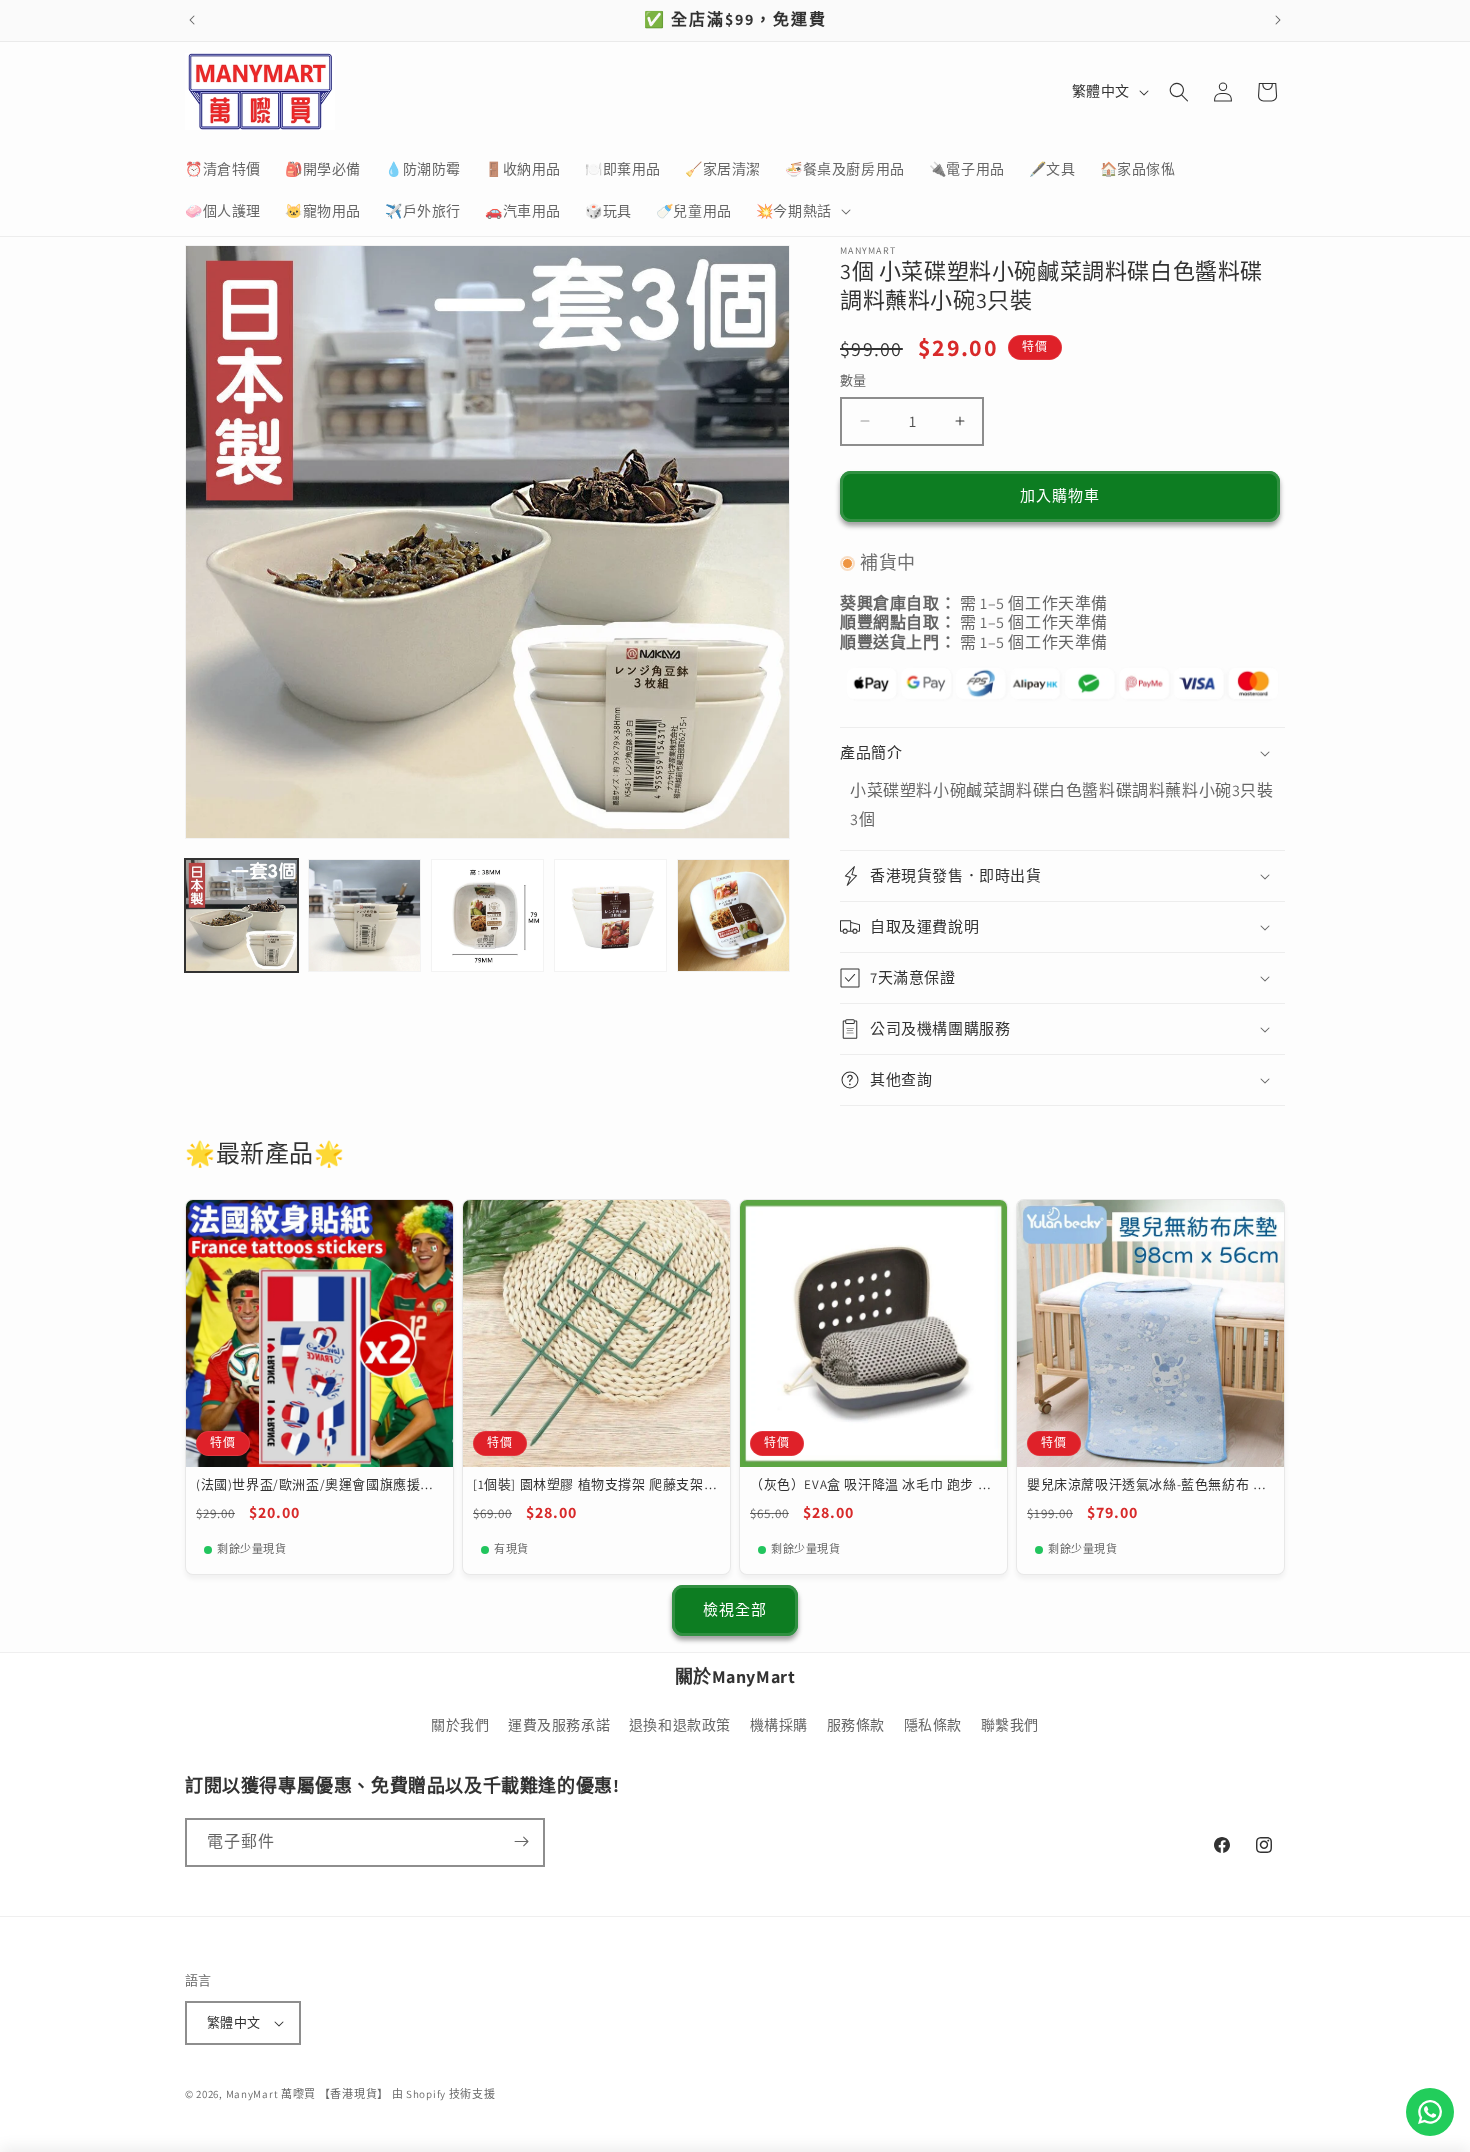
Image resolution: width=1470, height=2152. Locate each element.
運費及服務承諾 (559, 1726)
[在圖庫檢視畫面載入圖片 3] (487, 915)
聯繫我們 (1010, 1726)
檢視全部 (735, 1609)
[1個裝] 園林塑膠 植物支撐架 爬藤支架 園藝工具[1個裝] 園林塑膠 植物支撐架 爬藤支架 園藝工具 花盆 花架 (595, 1485)
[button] (801, 211)
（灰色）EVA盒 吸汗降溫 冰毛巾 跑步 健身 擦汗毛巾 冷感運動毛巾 (870, 1485)
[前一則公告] (192, 20)
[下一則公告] (1278, 20)
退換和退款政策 (680, 1726)
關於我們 (460, 1726)
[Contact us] (1430, 2112)
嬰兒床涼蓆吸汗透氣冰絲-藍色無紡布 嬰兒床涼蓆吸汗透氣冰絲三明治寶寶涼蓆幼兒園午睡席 (1149, 1485)
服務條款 (856, 1726)
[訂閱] (521, 1841)
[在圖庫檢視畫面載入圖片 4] (610, 915)
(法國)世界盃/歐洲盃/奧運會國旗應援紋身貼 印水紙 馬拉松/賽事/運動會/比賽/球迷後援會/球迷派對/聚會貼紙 (315, 1485)
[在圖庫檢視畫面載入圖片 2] (364, 915)
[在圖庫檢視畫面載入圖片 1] (241, 915)
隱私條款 (933, 1726)
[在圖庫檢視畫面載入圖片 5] (733, 915)
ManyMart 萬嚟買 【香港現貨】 (307, 2094)
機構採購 (779, 1726)
